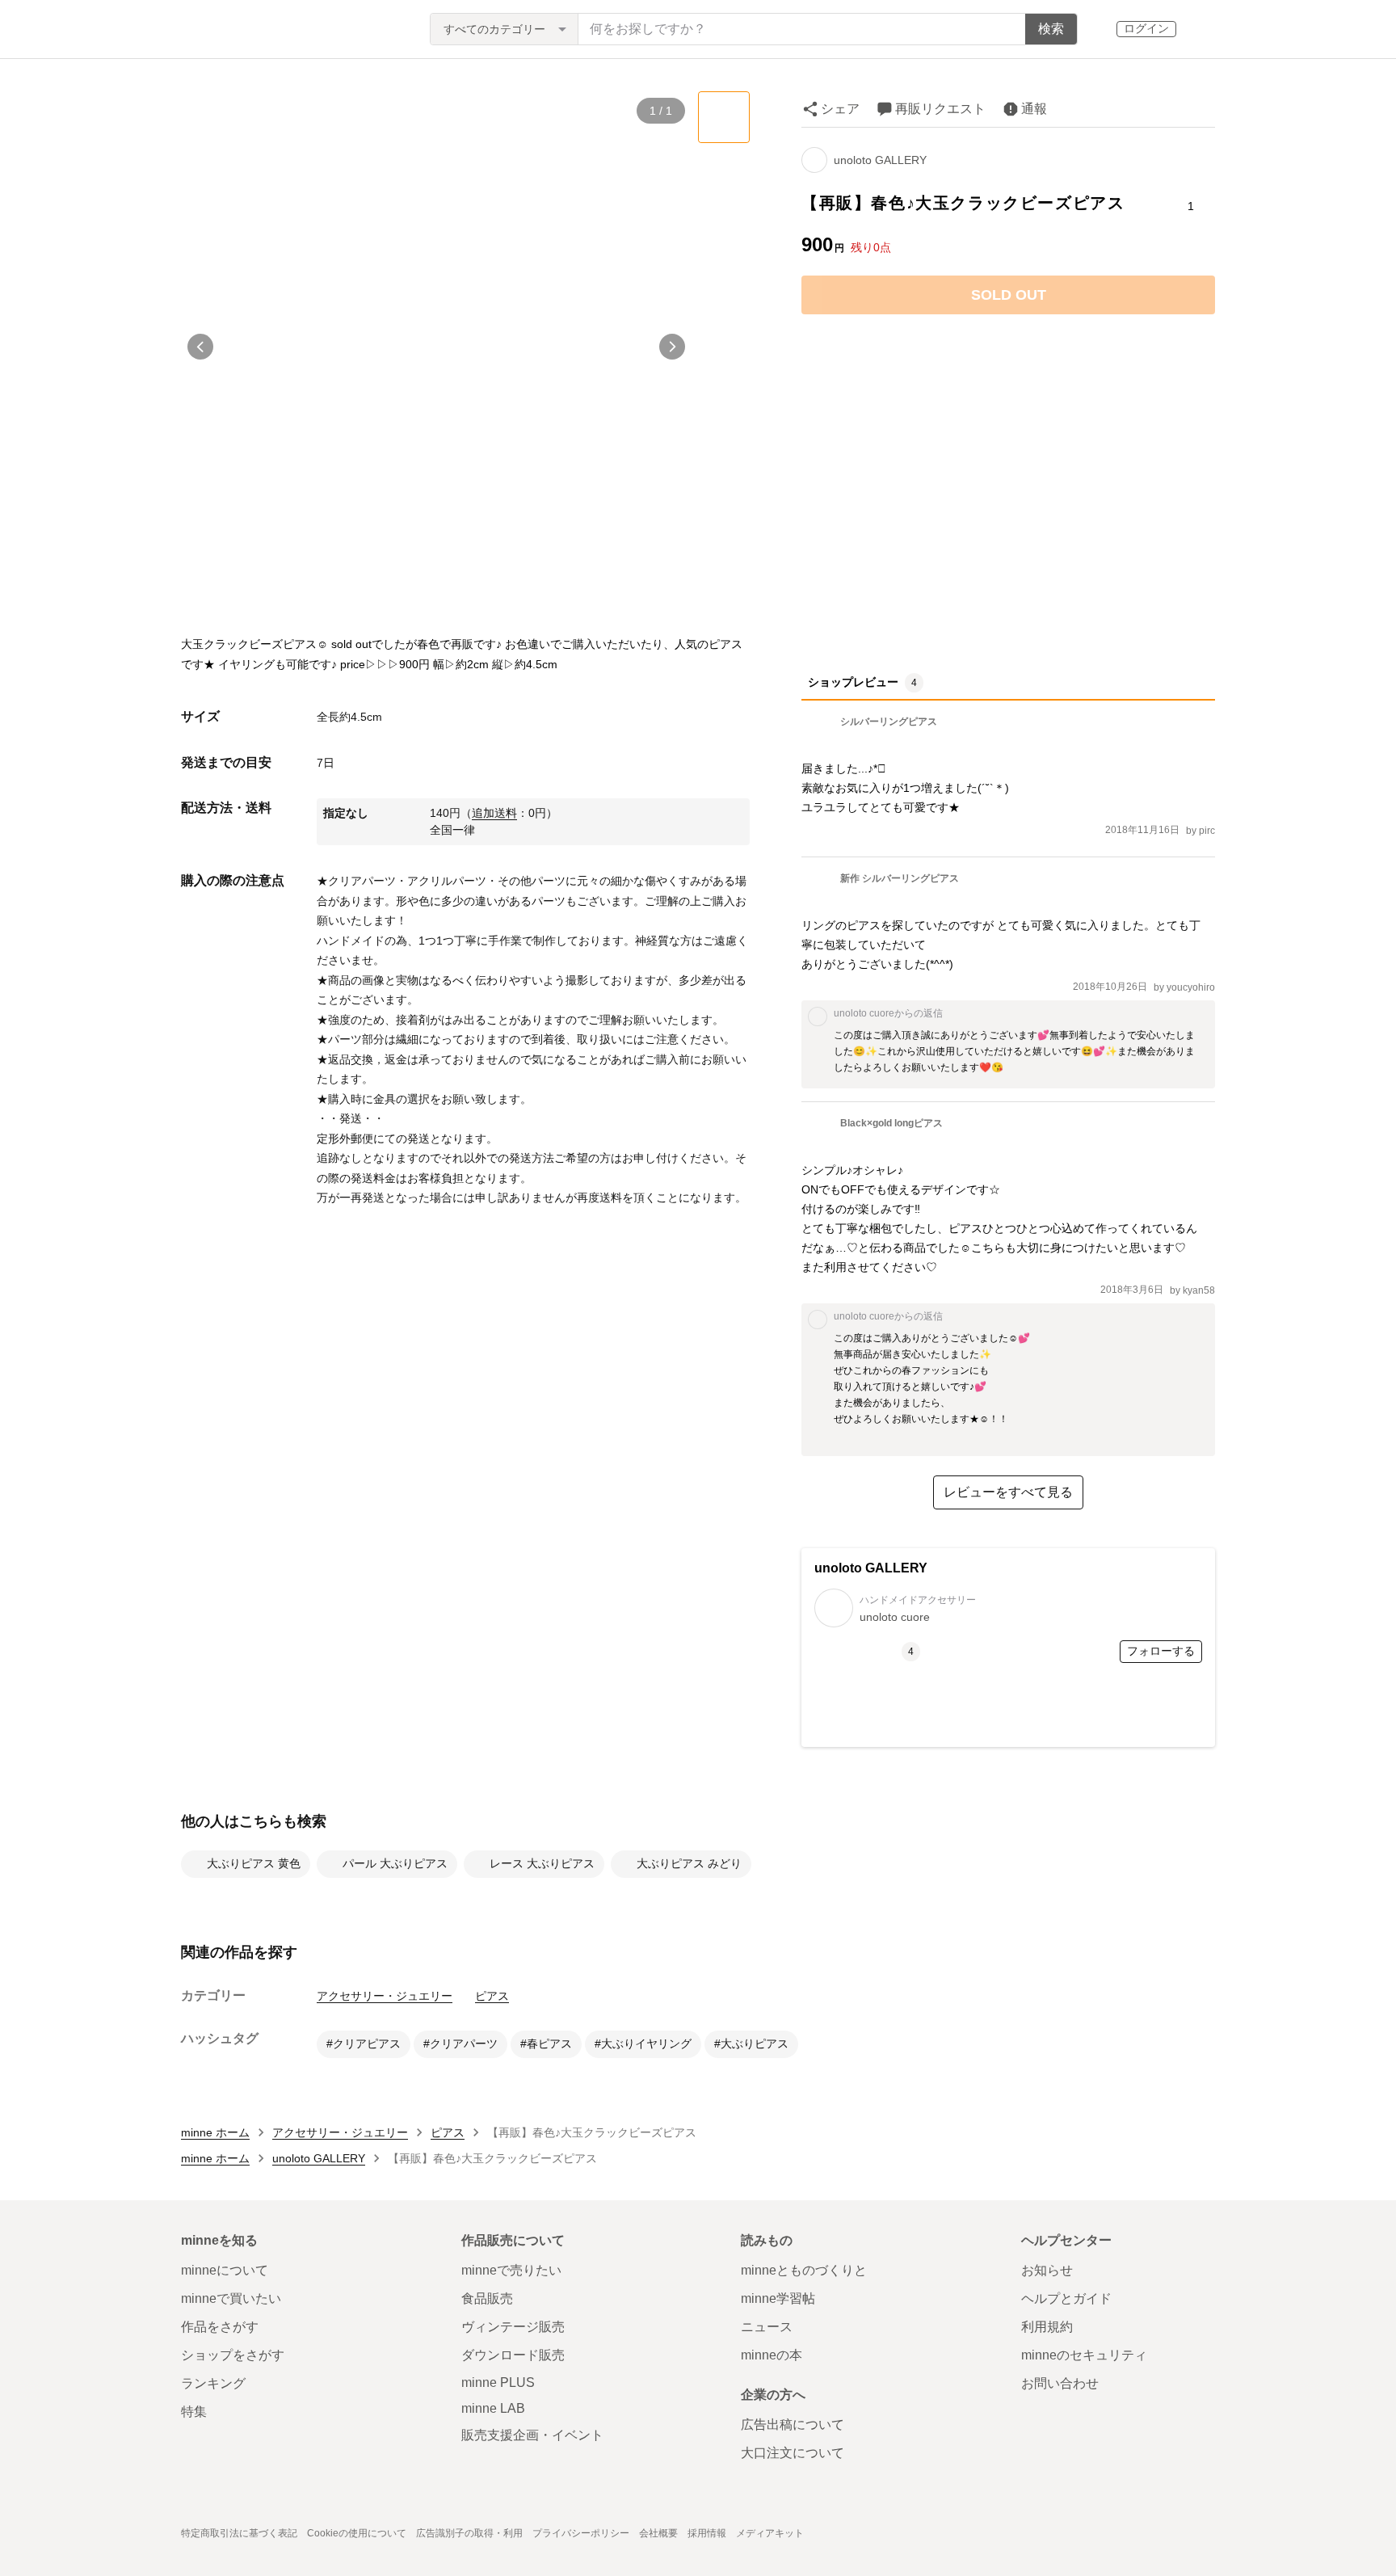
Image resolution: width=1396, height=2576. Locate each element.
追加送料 (494, 813)
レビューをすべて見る (1008, 1492)
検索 (1051, 29)
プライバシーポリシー (581, 2533)
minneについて (225, 2270)
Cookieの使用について (357, 2533)
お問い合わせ (1060, 2383)
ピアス (492, 1996)
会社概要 (658, 2533)
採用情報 (707, 2533)
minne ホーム (215, 2132)
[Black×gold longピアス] (872, 1143)
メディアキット (770, 2533)
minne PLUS (498, 2382)
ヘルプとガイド (1066, 2298)
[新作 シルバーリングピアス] (880, 898)
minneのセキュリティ (1084, 2355)
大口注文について (793, 2453)
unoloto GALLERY (880, 160)
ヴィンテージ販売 (513, 2327)
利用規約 (1047, 2327)
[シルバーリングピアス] (869, 741)
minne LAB (493, 2408)
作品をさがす (220, 2327)
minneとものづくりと (804, 2270)
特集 (194, 2412)
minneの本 (772, 2355)
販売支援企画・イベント (532, 2435)
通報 (1034, 109)
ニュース (767, 2327)
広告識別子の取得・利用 (469, 2533)
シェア (840, 109)
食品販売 (487, 2298)
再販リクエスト (940, 109)
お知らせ (1047, 2270)
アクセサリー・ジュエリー (385, 1996)
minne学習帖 (778, 2298)
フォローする (1161, 1651)
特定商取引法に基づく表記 (239, 2533)
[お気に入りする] (1190, 172)
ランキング (213, 2383)
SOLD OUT (1009, 295)
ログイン (1146, 28)
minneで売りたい (511, 2270)
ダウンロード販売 (513, 2355)
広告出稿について (793, 2424)
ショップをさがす (233, 2355)
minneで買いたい (231, 2298)
